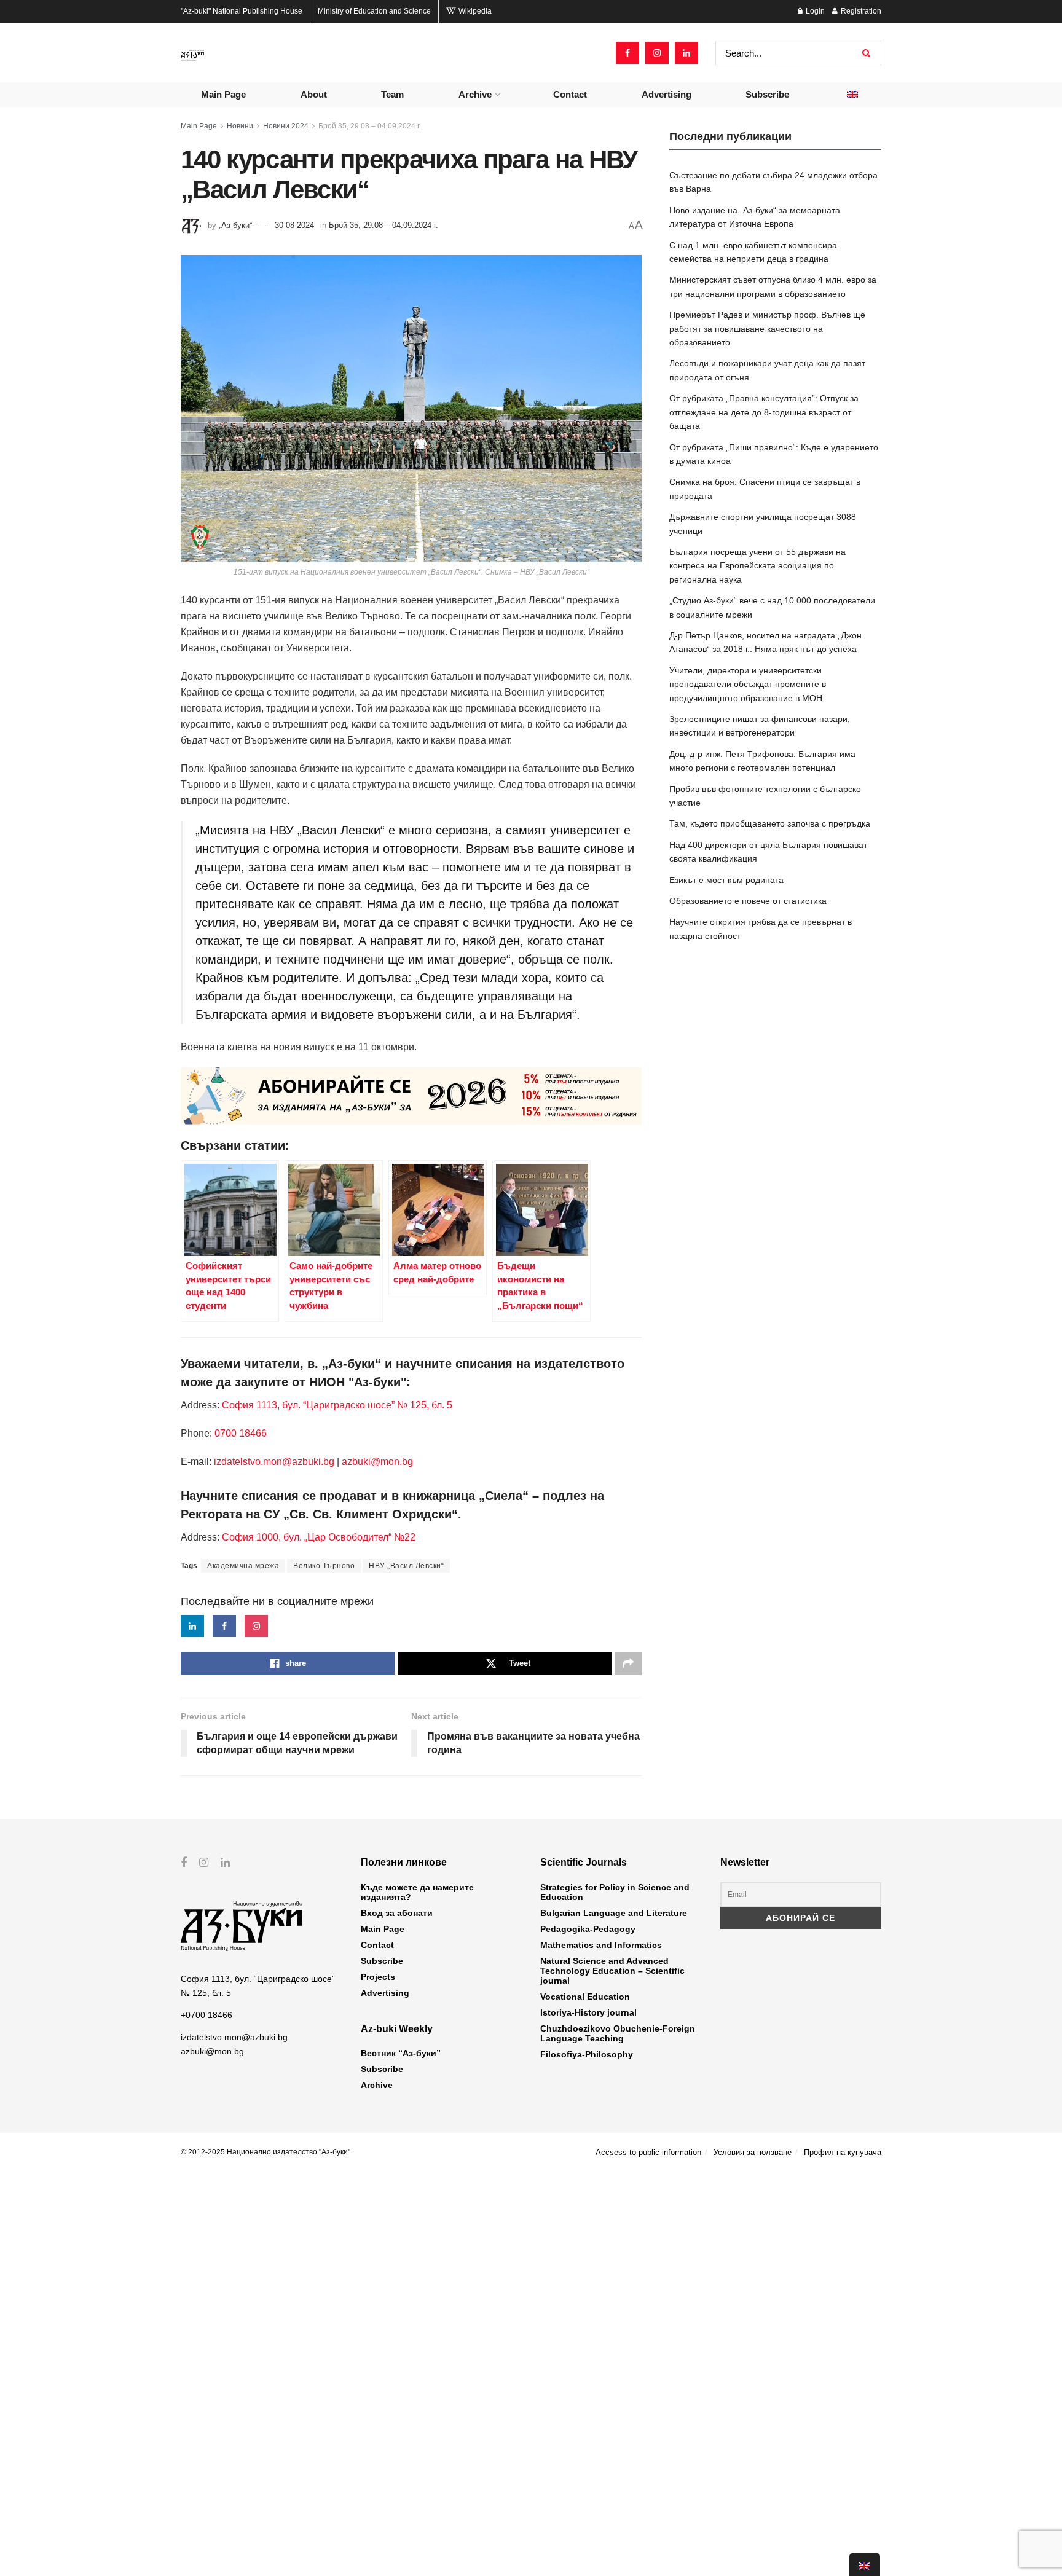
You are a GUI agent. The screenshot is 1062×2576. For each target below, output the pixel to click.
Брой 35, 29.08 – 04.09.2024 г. (370, 126)
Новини (240, 126)
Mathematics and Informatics (601, 1945)
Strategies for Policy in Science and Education (615, 1892)
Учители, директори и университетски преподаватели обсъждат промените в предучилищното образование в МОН (748, 684)
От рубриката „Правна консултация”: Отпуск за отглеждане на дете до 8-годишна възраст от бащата (764, 412)
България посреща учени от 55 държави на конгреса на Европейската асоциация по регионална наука (757, 566)
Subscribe (767, 94)
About (314, 94)
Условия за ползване (753, 2152)
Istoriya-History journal (588, 2012)
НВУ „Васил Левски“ (406, 1566)
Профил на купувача (843, 2152)
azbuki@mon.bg (377, 1462)
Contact (570, 94)
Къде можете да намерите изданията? (417, 1892)
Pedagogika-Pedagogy (588, 1929)
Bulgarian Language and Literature (614, 1913)
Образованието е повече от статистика (748, 901)
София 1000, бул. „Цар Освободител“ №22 (319, 1537)
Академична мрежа (243, 1566)
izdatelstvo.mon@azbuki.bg (274, 1462)
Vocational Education (585, 1997)
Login (814, 11)
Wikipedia (474, 11)
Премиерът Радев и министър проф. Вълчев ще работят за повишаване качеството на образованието (767, 328)
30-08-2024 (294, 225)
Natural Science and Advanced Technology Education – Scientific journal (612, 1971)
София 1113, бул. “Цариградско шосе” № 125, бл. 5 (336, 1405)
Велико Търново (324, 1566)
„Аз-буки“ (235, 225)
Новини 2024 (286, 126)
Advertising (667, 94)
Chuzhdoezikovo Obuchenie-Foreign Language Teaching (618, 2033)
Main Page (223, 94)
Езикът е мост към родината (726, 880)
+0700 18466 (206, 2015)
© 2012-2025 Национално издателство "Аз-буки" (265, 2152)
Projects (378, 1977)
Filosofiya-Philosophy (587, 2054)
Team (392, 94)
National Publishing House (242, 11)
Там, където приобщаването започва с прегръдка (770, 823)
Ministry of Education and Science (374, 11)
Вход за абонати (397, 1913)
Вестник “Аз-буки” (401, 2053)
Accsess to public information (648, 2152)
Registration (860, 11)
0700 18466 (241, 1433)
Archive (475, 94)
